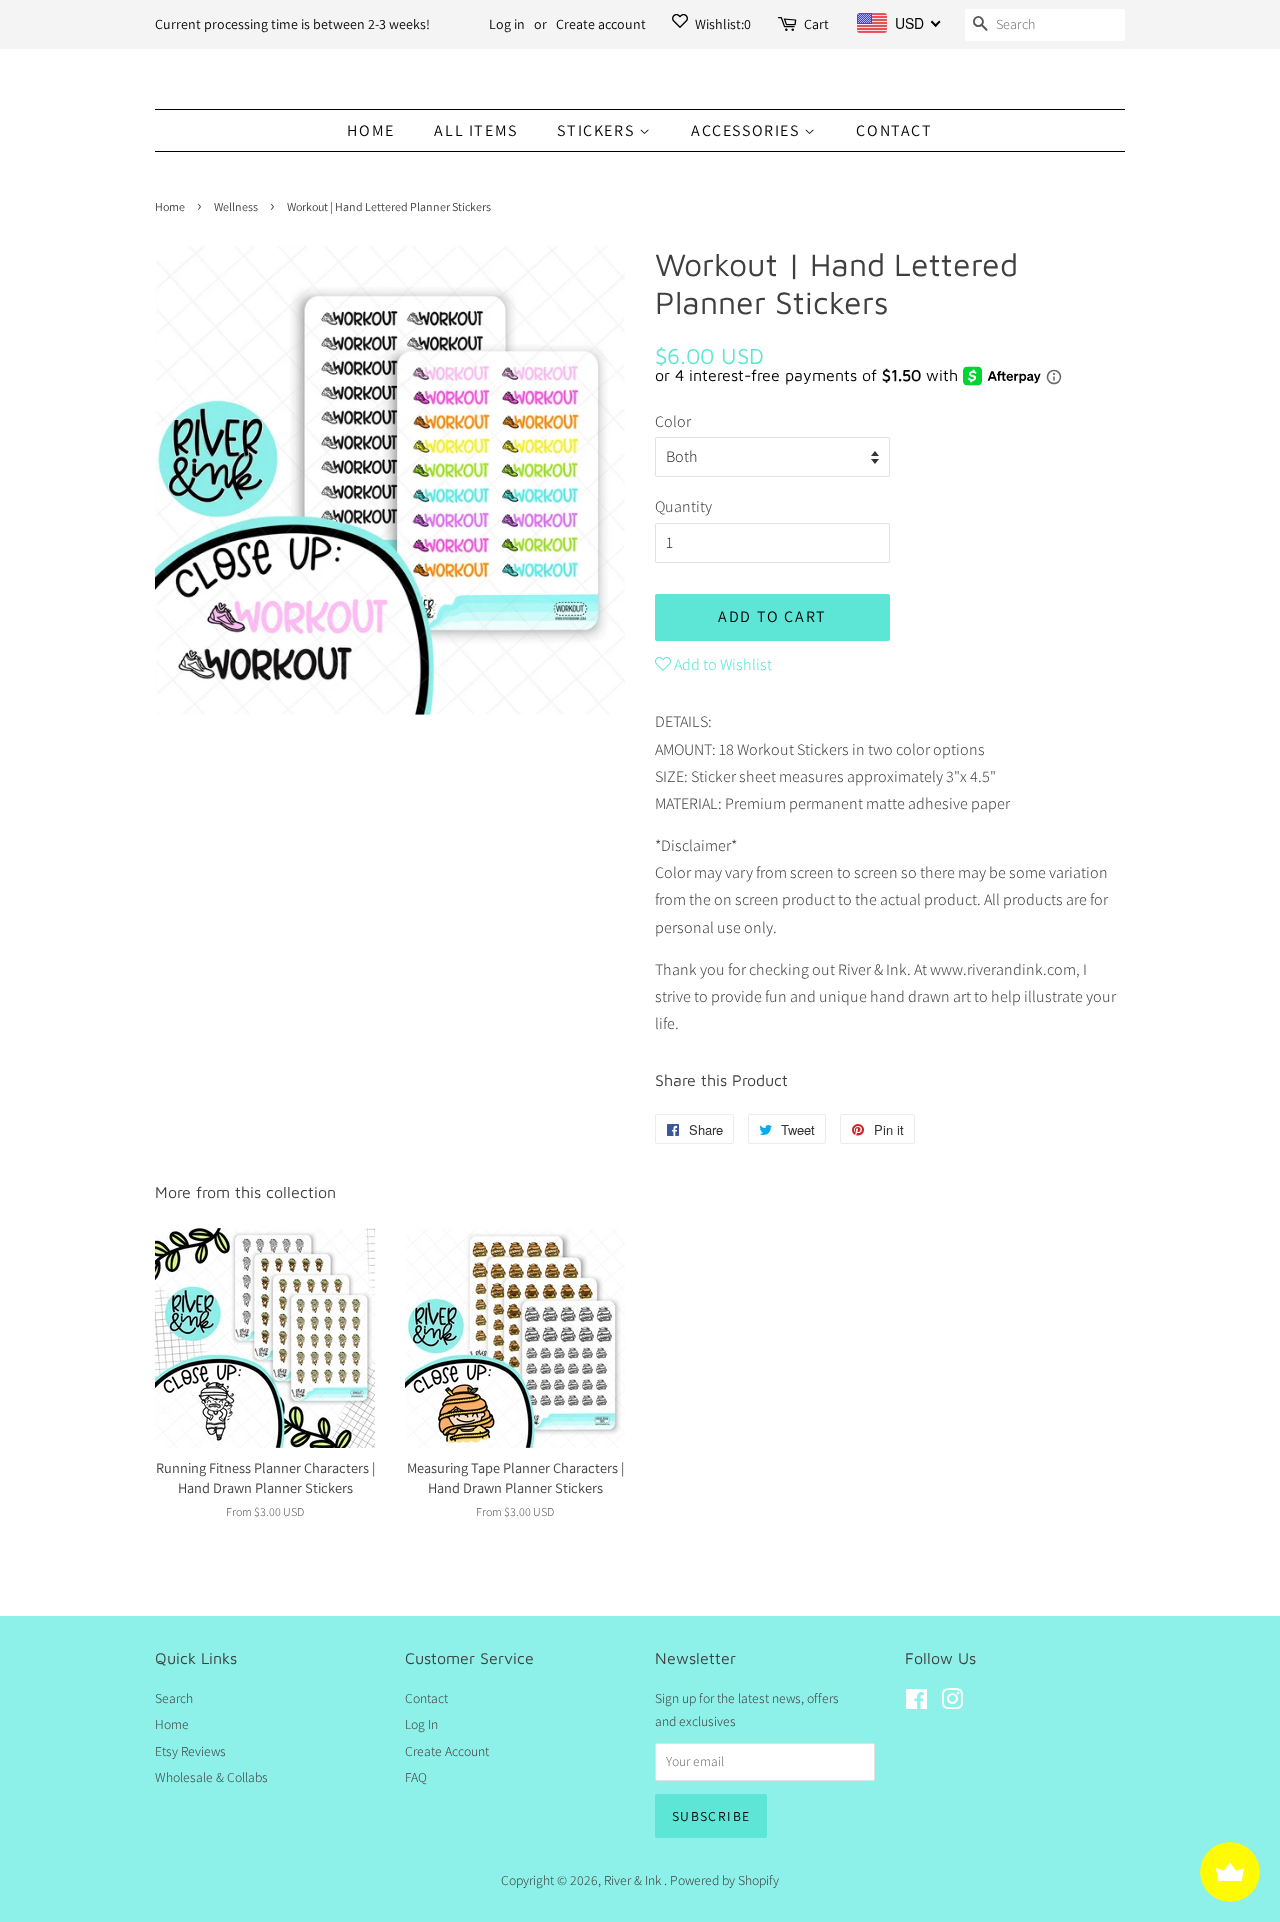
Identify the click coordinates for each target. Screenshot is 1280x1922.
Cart (816, 24)
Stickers (597, 130)
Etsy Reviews (190, 1751)
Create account (601, 24)
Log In (421, 1724)
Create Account (447, 1751)
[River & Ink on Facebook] (916, 1703)
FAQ (416, 1777)
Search (174, 1698)
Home (370, 130)
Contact (894, 130)
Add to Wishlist (721, 664)
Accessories (747, 130)
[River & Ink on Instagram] (952, 1703)
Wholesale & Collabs (211, 1777)
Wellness (236, 206)
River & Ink (634, 1880)
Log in (507, 24)
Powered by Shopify (724, 1880)
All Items (475, 130)
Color (673, 421)
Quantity (683, 506)
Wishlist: (721, 24)
